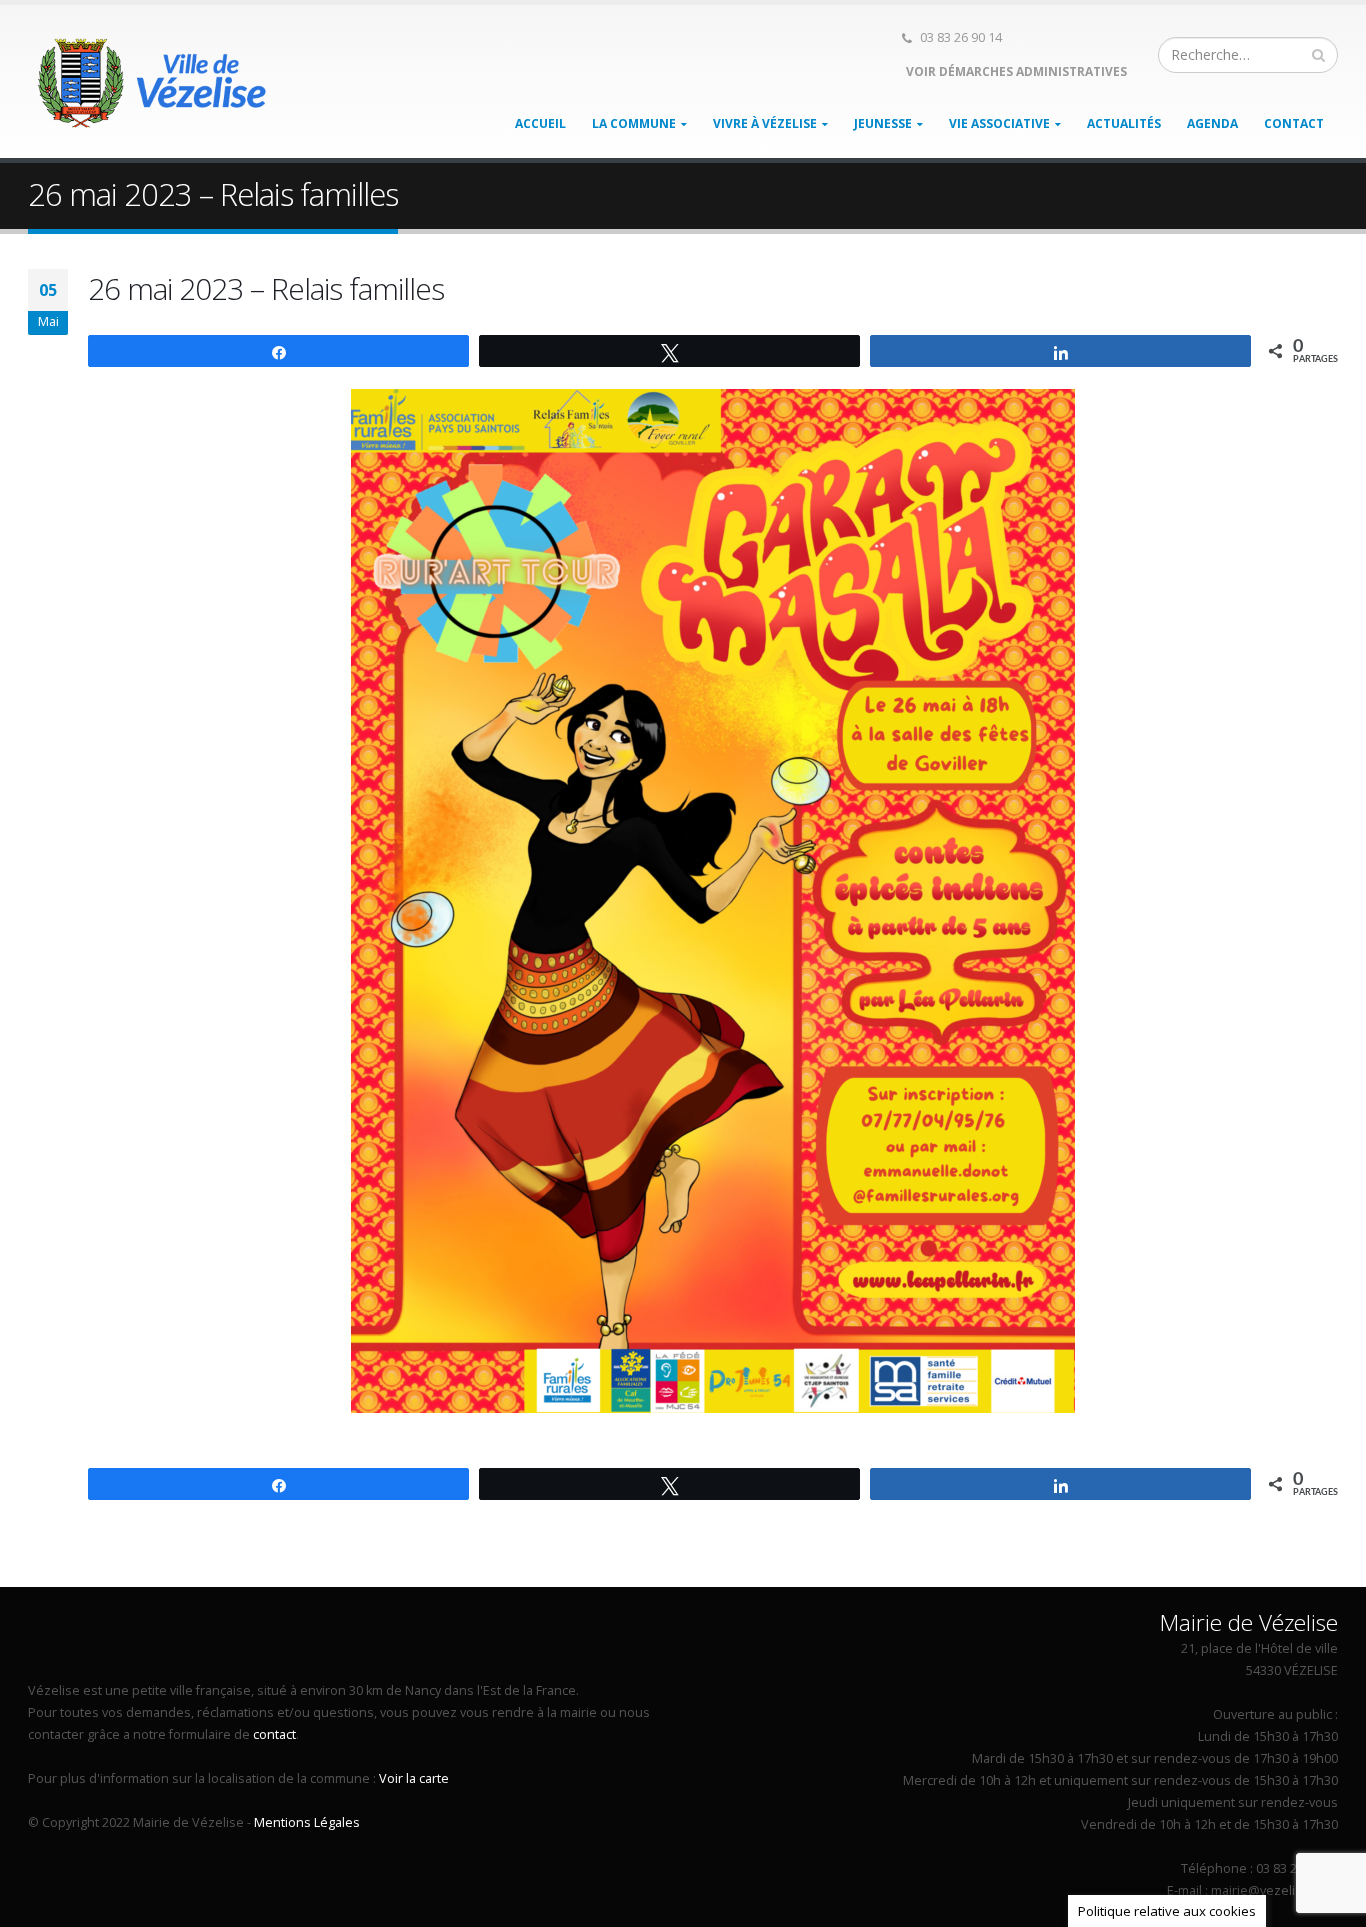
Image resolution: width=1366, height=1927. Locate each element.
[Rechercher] (1319, 55)
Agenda (1212, 123)
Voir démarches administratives (1015, 71)
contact (274, 1734)
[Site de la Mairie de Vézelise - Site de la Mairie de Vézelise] (153, 82)
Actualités (1124, 123)
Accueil (540, 123)
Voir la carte (414, 1778)
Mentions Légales (307, 1822)
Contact (1294, 123)
